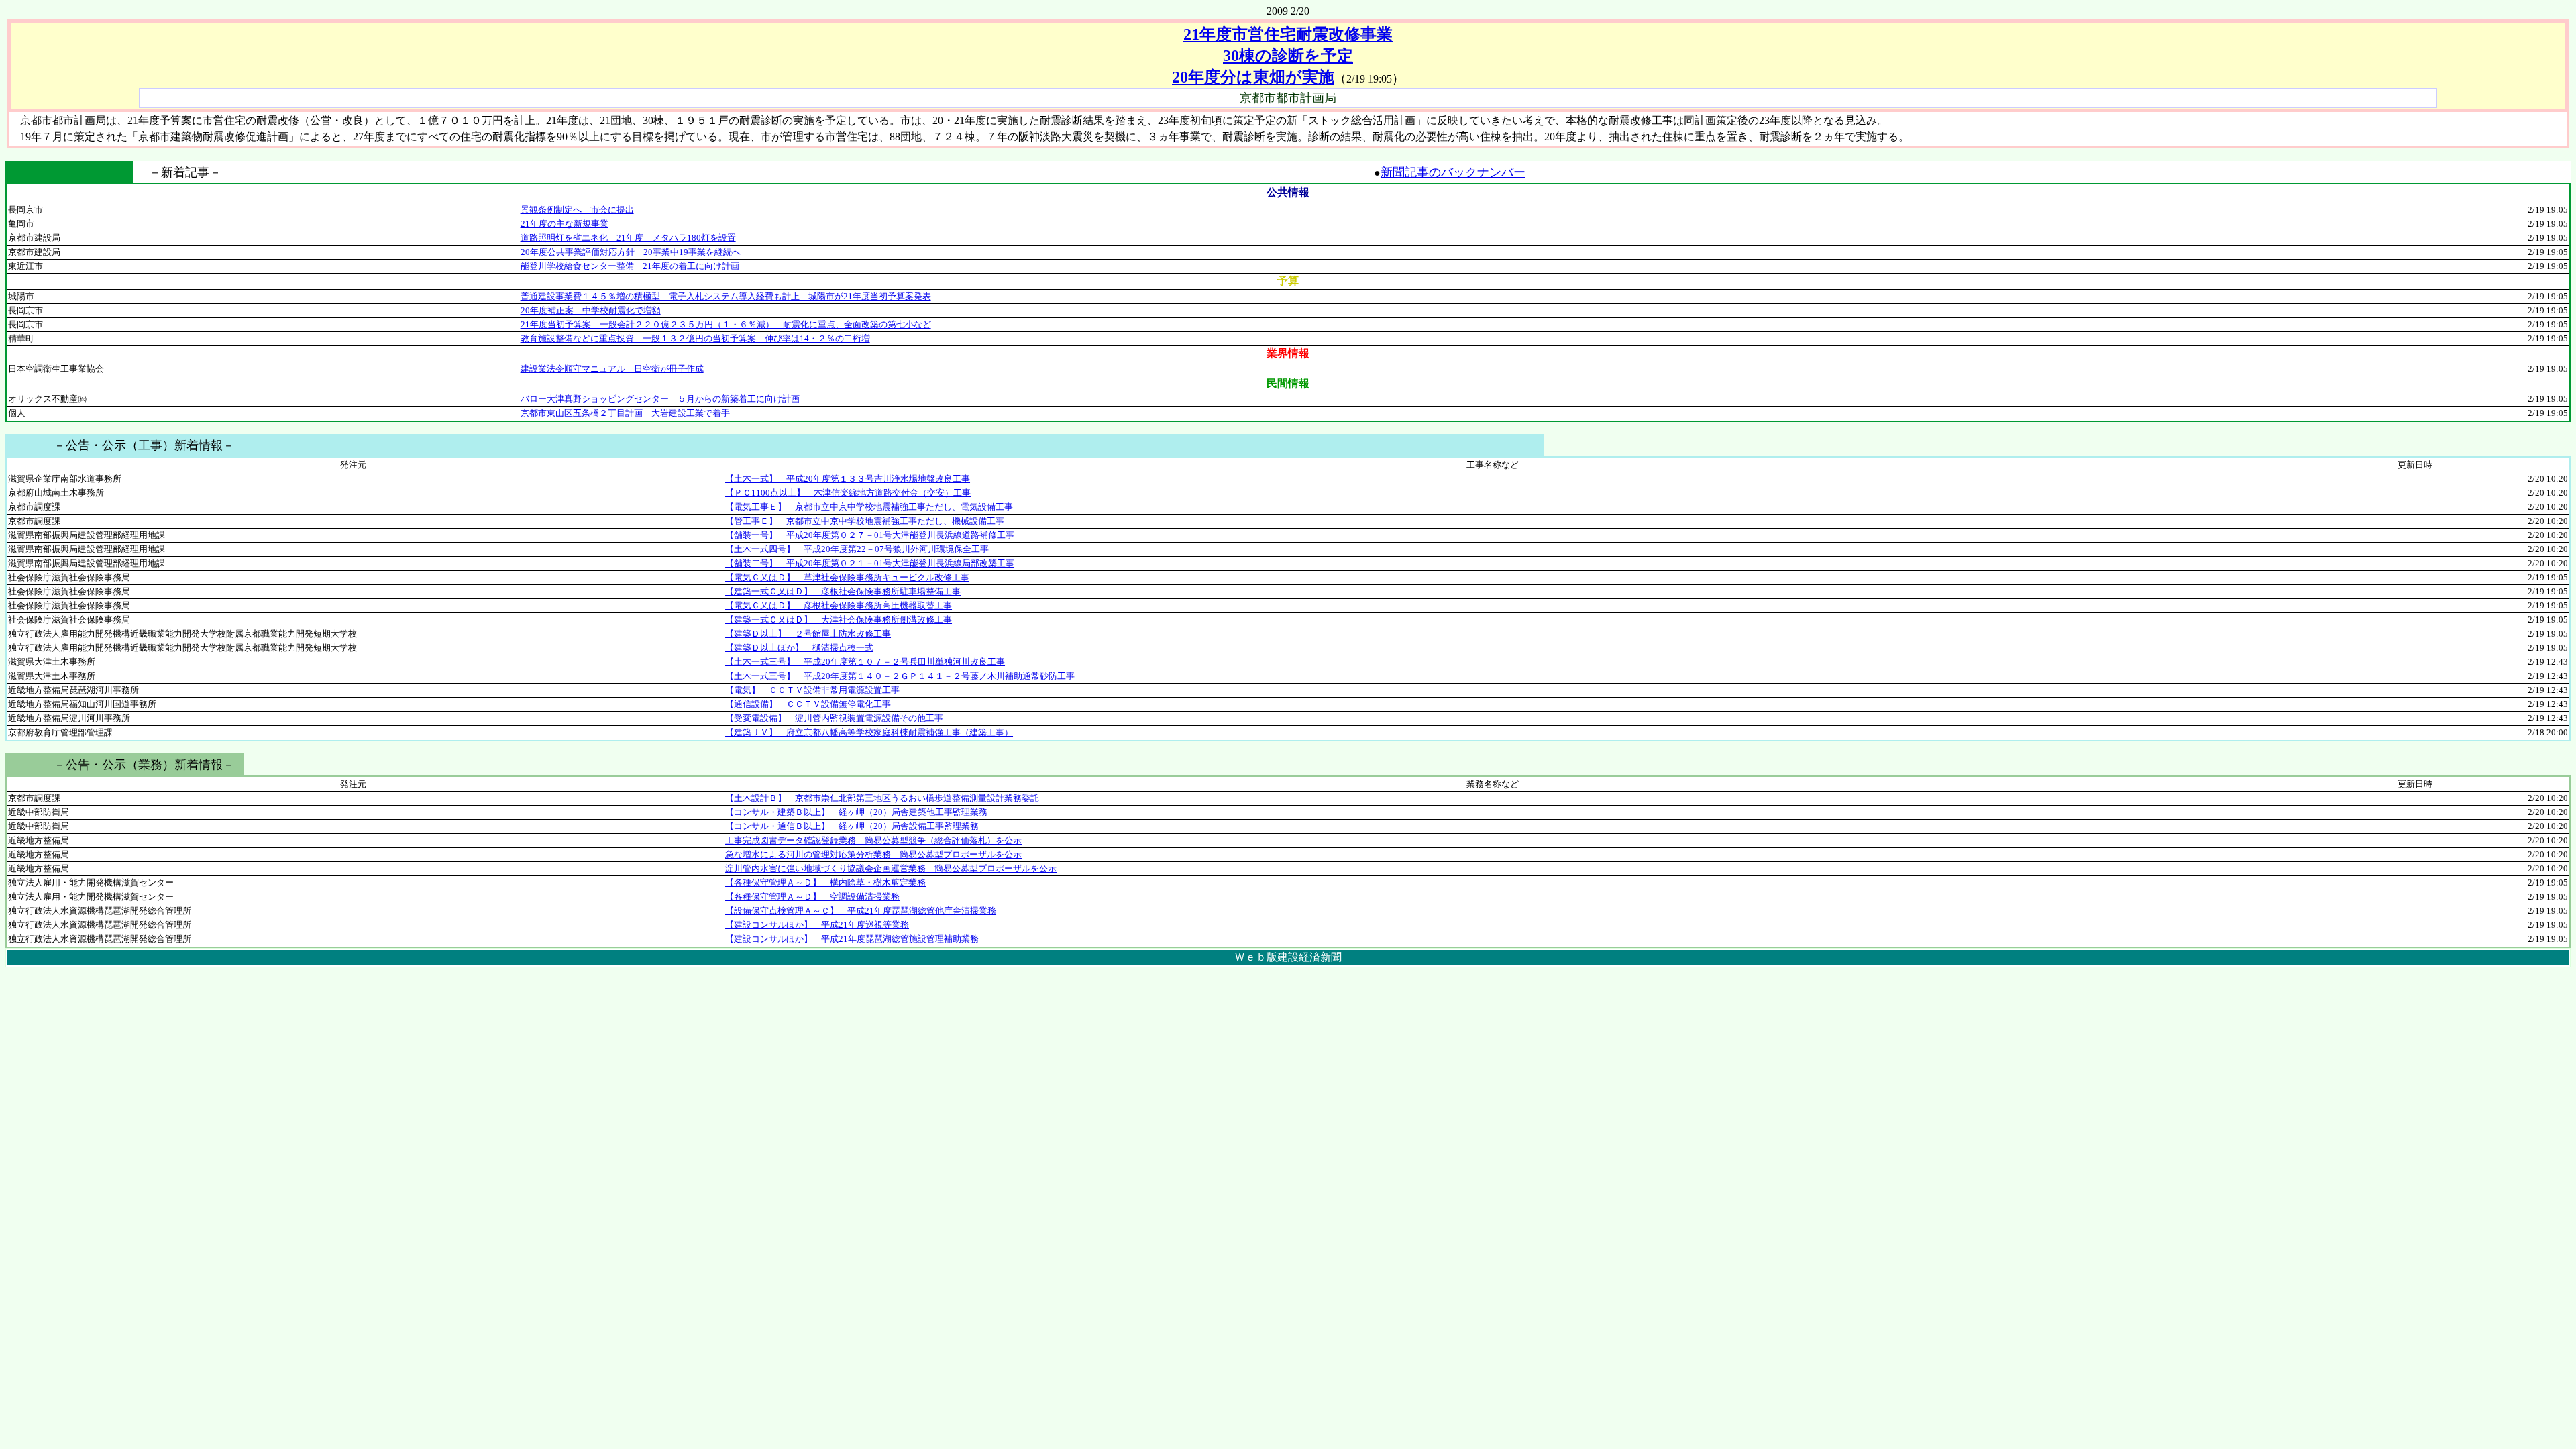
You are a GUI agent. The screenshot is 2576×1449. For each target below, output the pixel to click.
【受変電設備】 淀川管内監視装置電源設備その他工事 (834, 718)
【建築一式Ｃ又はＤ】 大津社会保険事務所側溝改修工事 (839, 620)
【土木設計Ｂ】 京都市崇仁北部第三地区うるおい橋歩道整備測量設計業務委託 (882, 798)
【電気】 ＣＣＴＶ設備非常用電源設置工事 (812, 690)
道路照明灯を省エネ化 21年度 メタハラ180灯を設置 (628, 238)
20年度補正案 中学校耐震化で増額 (591, 310)
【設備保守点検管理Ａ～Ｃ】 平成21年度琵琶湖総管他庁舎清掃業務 (861, 911)
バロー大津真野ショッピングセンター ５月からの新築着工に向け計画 (660, 399)
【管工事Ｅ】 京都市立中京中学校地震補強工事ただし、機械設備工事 (865, 521)
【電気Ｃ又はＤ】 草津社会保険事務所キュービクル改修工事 (847, 577)
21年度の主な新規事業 (565, 224)
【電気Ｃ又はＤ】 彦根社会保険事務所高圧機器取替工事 (839, 605)
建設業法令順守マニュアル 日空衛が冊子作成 (612, 369)
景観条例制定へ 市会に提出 (577, 210)
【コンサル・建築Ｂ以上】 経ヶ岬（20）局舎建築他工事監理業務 (856, 812)
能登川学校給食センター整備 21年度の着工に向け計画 (630, 266)
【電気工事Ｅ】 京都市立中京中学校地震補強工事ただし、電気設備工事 (869, 507)
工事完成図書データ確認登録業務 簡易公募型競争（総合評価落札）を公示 (873, 840)
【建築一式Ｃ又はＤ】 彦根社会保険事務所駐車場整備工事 (843, 591)
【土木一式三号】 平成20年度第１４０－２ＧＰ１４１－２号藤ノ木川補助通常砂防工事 (900, 676)
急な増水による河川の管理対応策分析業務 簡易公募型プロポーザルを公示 (873, 854)
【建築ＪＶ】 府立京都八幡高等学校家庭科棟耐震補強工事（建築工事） (869, 732)
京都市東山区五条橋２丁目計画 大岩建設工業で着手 (625, 413)
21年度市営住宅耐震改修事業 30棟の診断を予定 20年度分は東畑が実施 (1282, 56)
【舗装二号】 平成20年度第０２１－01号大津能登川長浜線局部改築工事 (870, 563)
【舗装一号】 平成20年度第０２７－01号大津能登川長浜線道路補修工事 (870, 535)
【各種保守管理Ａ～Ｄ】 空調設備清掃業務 (812, 897)
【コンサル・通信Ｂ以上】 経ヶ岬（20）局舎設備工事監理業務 (852, 826)
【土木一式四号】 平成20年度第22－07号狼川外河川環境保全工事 (857, 549)
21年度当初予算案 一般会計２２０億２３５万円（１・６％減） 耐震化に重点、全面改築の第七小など (726, 324)
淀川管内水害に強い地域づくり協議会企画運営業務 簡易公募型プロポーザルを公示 (891, 868)
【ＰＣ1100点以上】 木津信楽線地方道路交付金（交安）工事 (848, 493)
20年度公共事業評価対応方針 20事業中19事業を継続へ (631, 252)
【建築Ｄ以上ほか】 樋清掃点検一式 (799, 648)
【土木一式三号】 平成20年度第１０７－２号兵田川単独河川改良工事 (865, 662)
